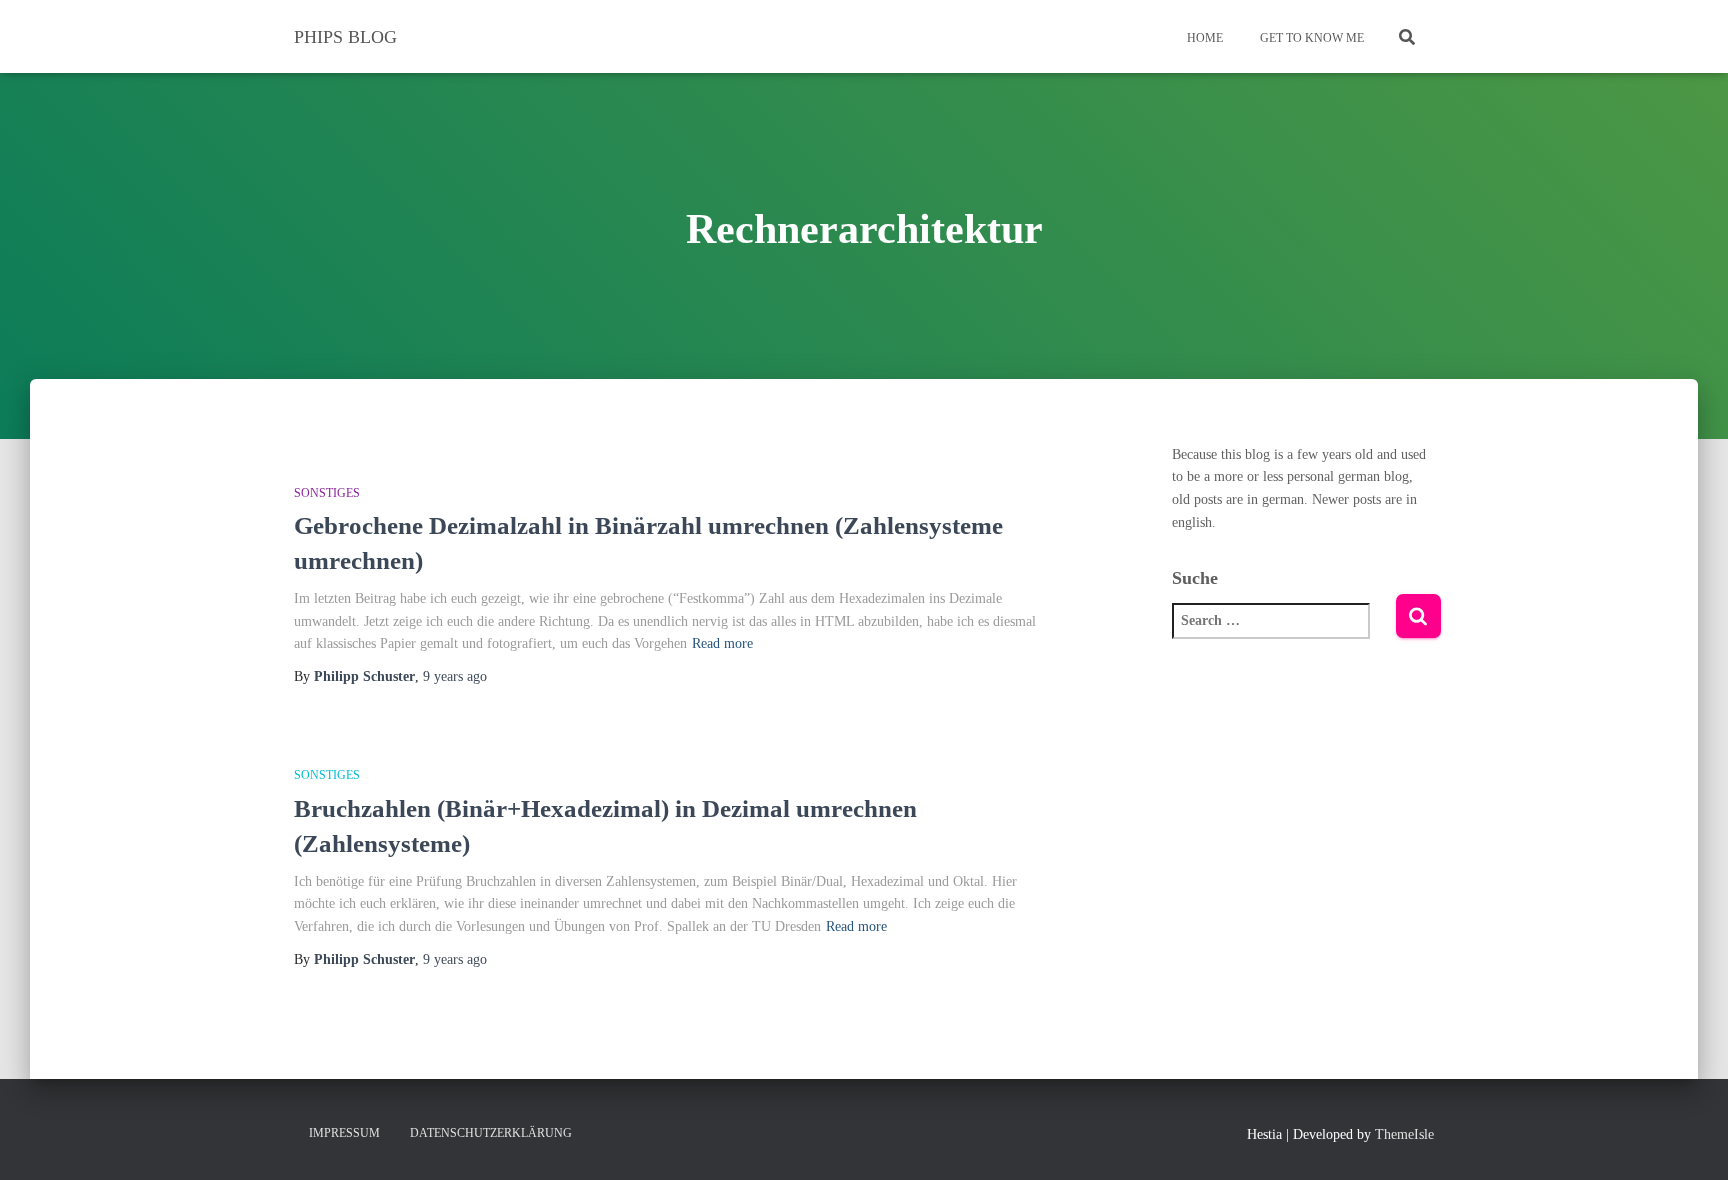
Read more (722, 643)
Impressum (344, 1133)
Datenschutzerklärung (491, 1133)
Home (1203, 38)
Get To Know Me (1310, 38)
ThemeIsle (1404, 1134)
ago (455, 676)
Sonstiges (327, 493)
